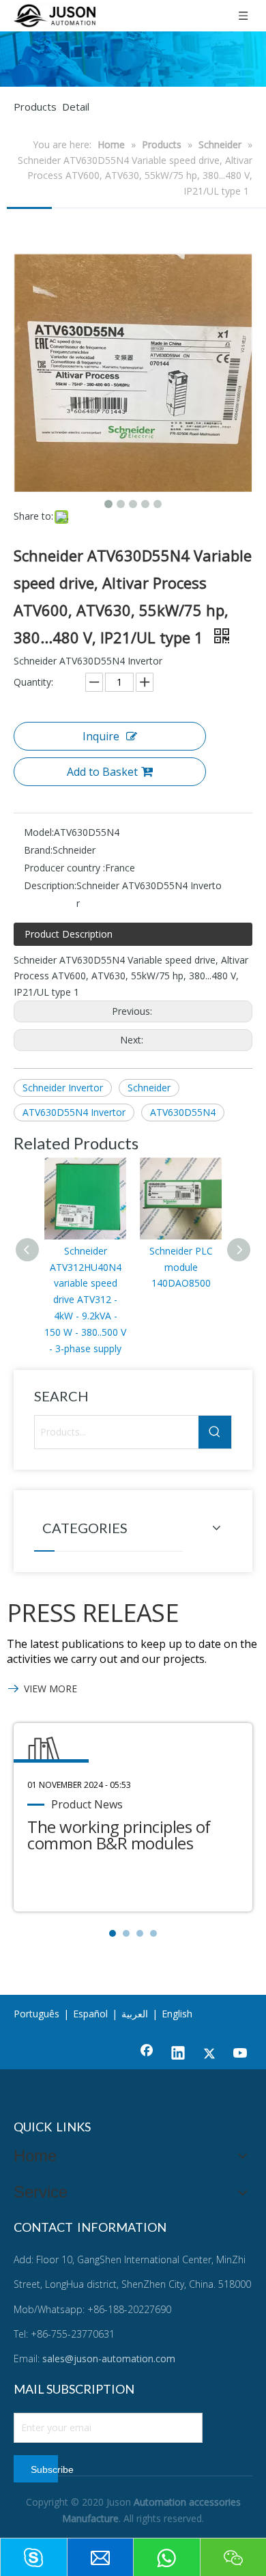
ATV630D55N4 (183, 1112)
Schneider (149, 1088)
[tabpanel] (133, 1817)
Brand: (38, 850)
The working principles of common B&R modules (119, 1835)
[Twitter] (209, 2054)
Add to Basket (102, 772)
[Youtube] (241, 2054)
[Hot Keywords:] (215, 1432)
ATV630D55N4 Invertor (74, 1112)
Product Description (69, 934)
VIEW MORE (50, 1689)
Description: (50, 885)
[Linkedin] (178, 2054)
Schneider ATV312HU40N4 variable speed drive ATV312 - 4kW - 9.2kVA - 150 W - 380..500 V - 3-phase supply (85, 1300)
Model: (39, 832)
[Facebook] (147, 2054)
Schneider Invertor (63, 1088)
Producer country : (64, 868)
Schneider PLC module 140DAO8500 (181, 1267)
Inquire (101, 736)
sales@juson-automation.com (109, 2358)
